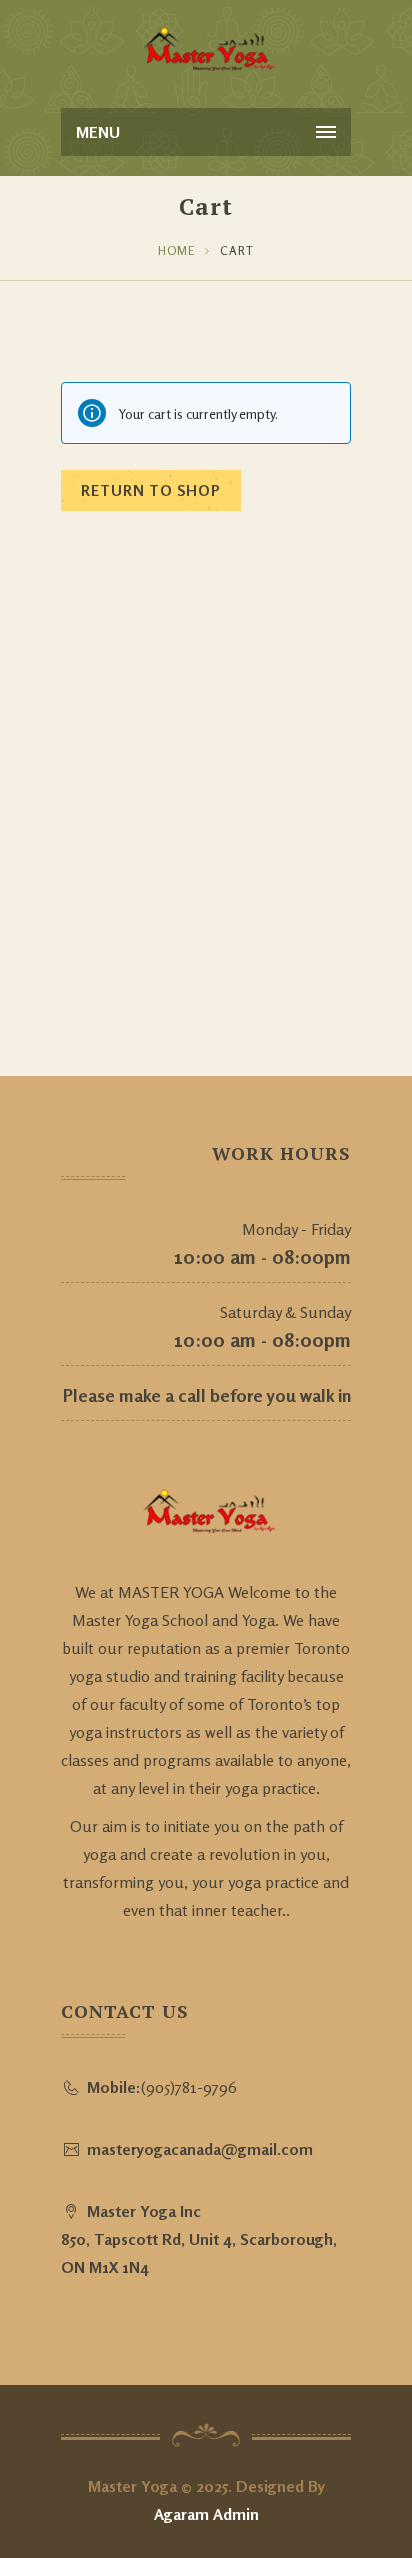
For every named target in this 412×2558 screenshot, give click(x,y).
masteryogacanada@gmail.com (200, 2149)
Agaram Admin (206, 2514)
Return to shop (151, 490)
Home (176, 250)
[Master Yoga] (206, 50)
